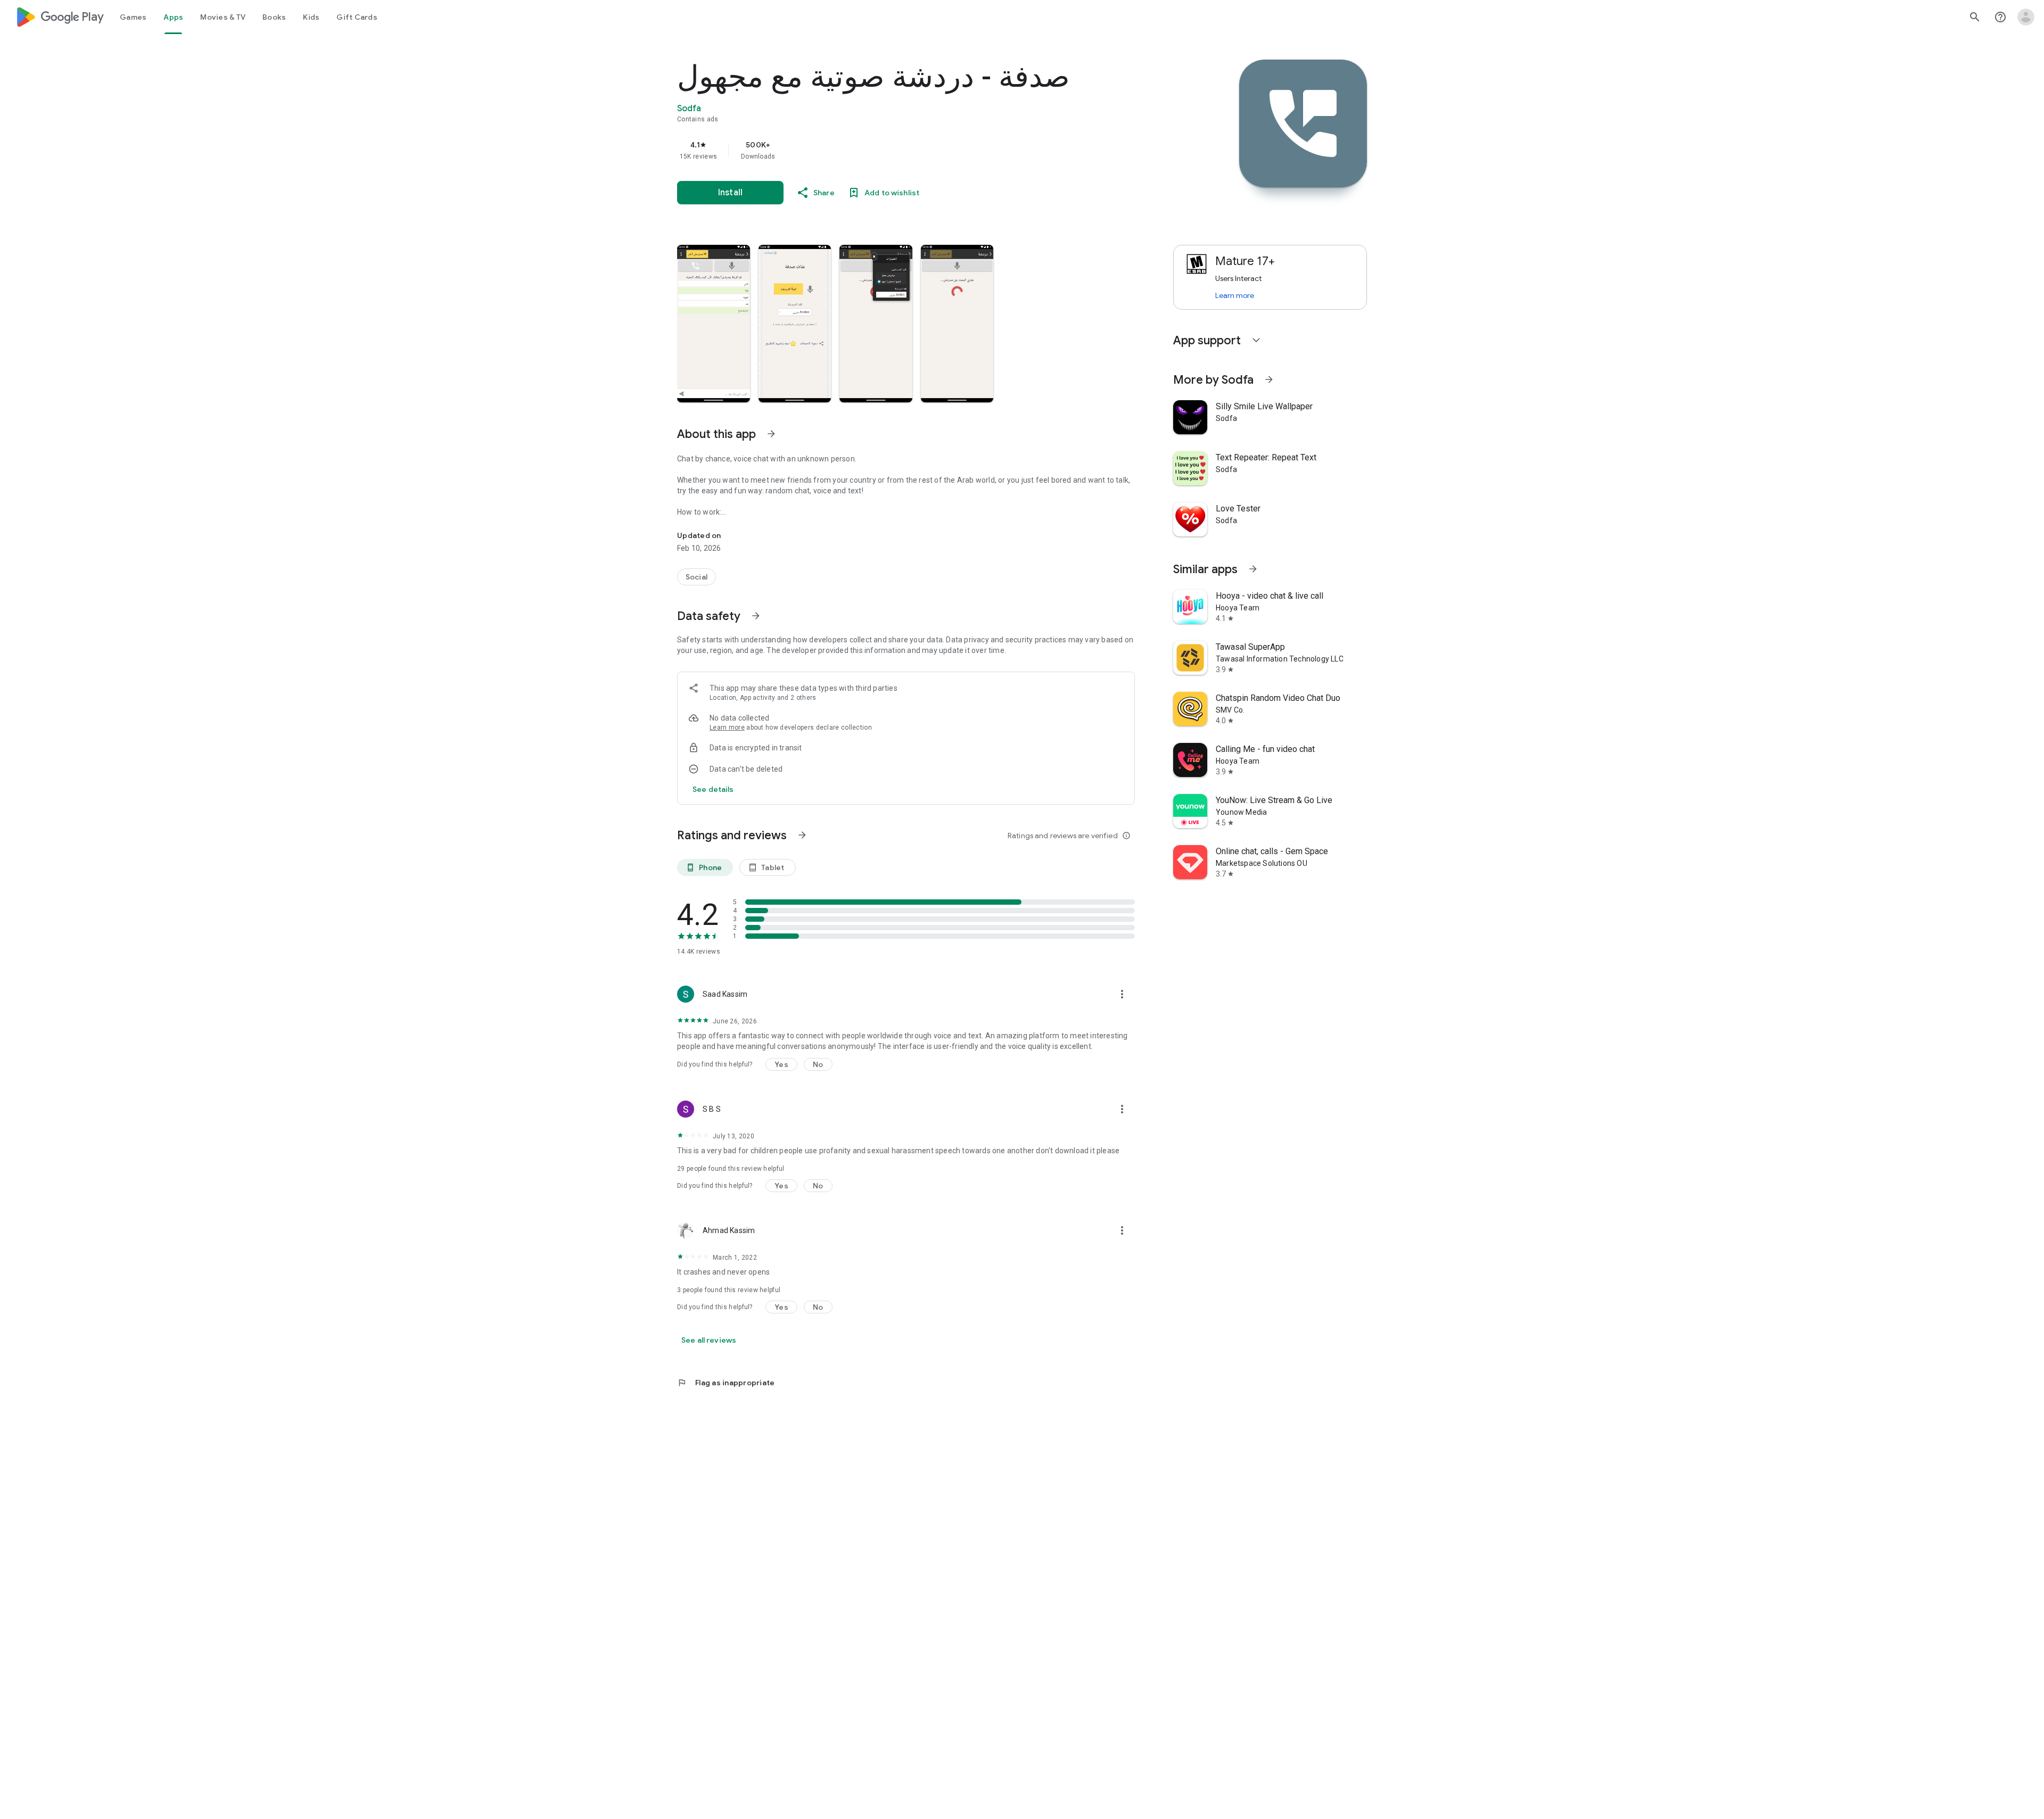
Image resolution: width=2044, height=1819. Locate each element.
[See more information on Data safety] (756, 616)
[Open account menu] (2026, 17)
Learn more (727, 727)
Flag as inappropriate (726, 1383)
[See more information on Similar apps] (1253, 569)
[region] (890, 150)
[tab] (133, 17)
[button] (714, 324)
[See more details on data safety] (713, 789)
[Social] (697, 577)
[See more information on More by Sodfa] (1269, 379)
